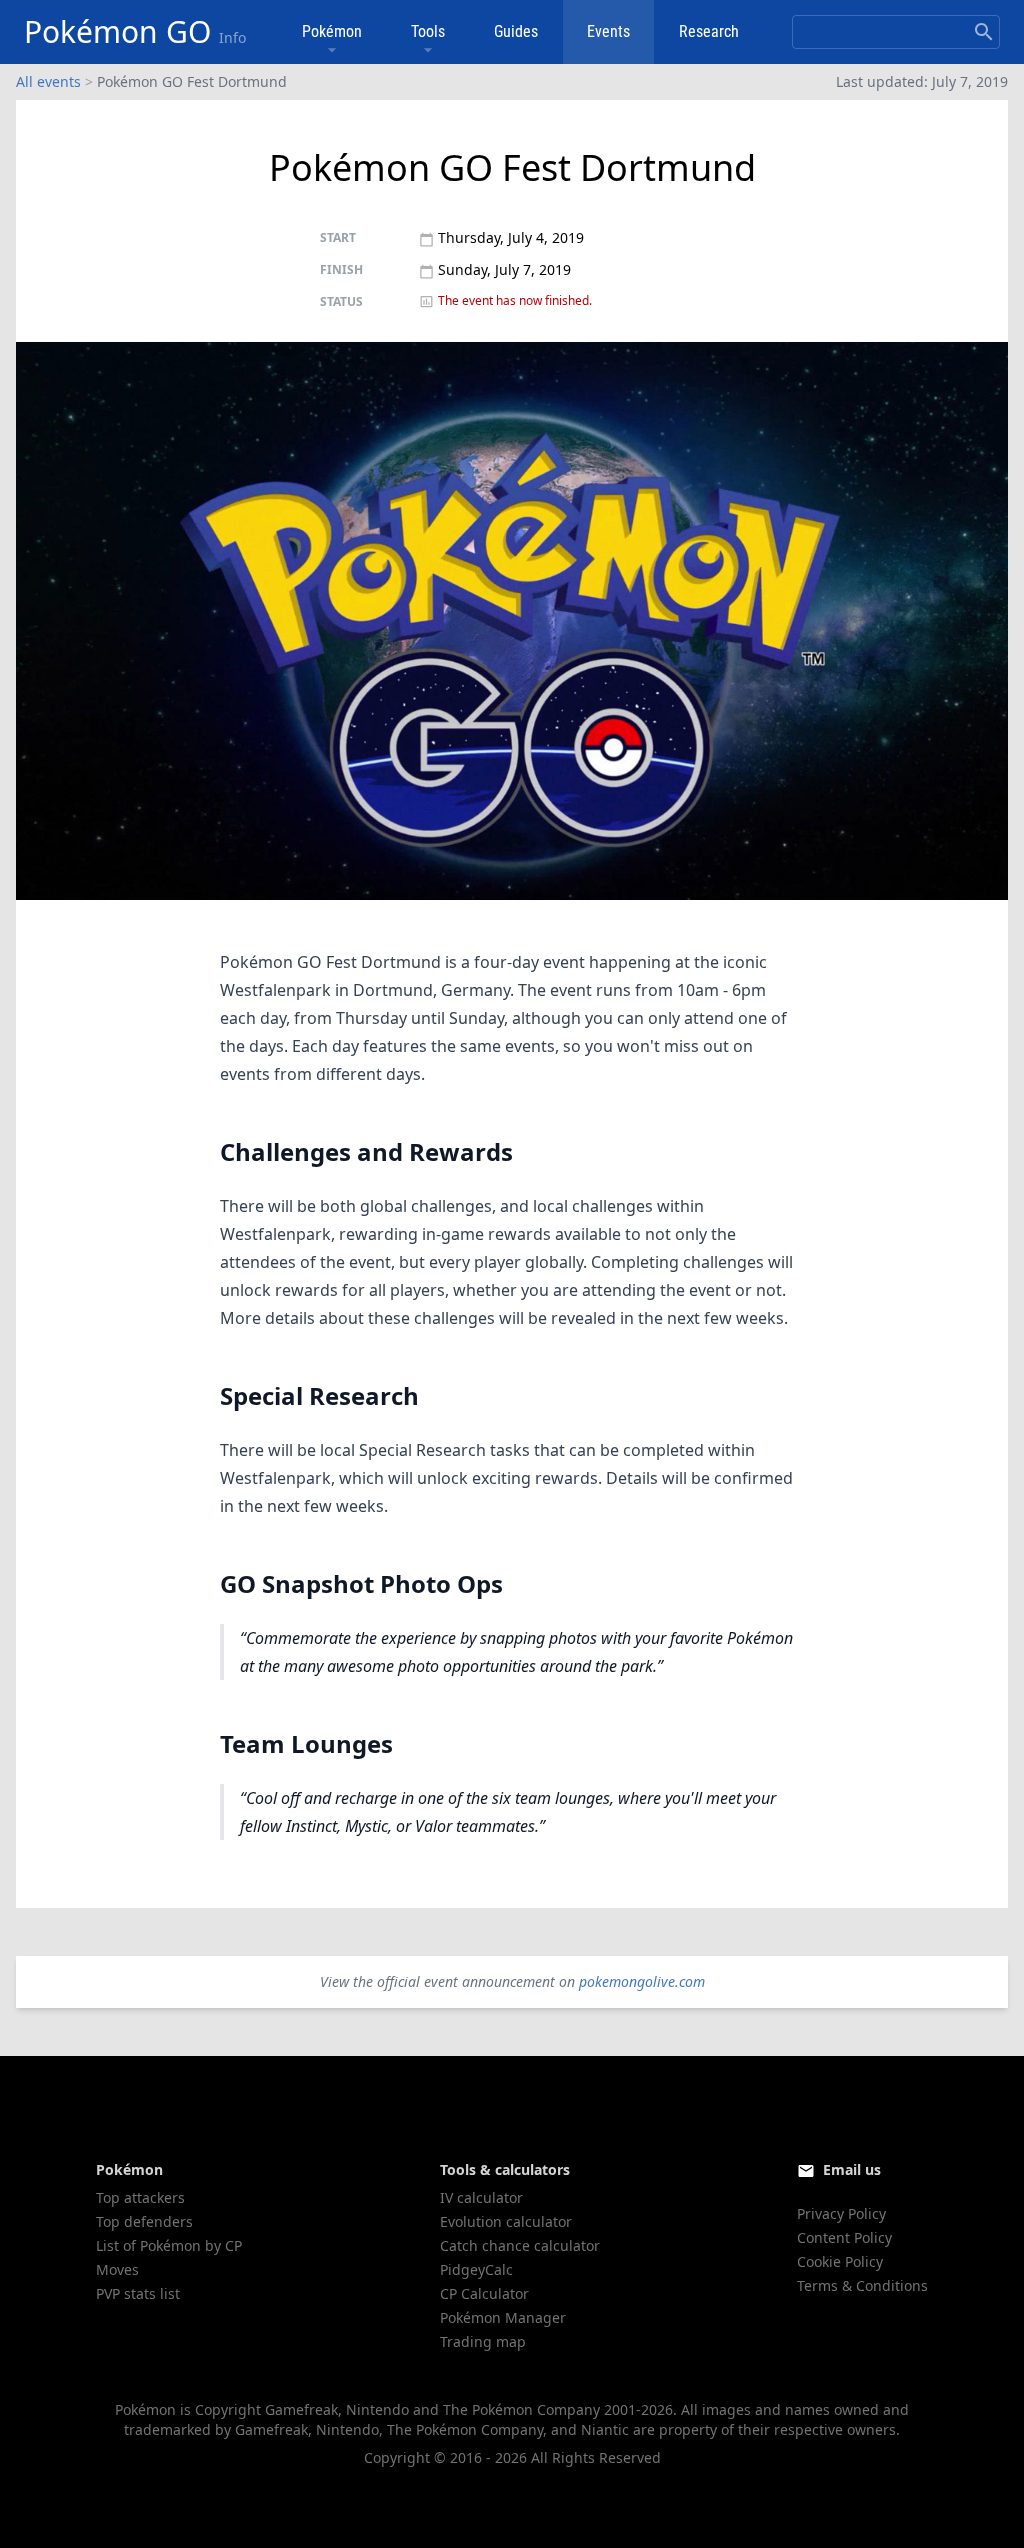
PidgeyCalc (476, 2269)
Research (709, 31)
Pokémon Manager (503, 2317)
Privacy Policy (841, 2213)
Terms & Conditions (862, 2285)
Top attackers (140, 2197)
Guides (516, 31)
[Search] (984, 32)
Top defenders (144, 2221)
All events (48, 81)
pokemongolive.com (642, 1981)
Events (608, 31)
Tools (428, 31)
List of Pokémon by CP (169, 2245)
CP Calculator (484, 2293)
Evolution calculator (506, 2221)
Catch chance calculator (520, 2245)
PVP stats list (138, 2293)
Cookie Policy (840, 2261)
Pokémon (332, 31)
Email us (852, 2169)
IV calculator (481, 2197)
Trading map (483, 2341)
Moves (117, 2269)
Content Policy (844, 2237)
